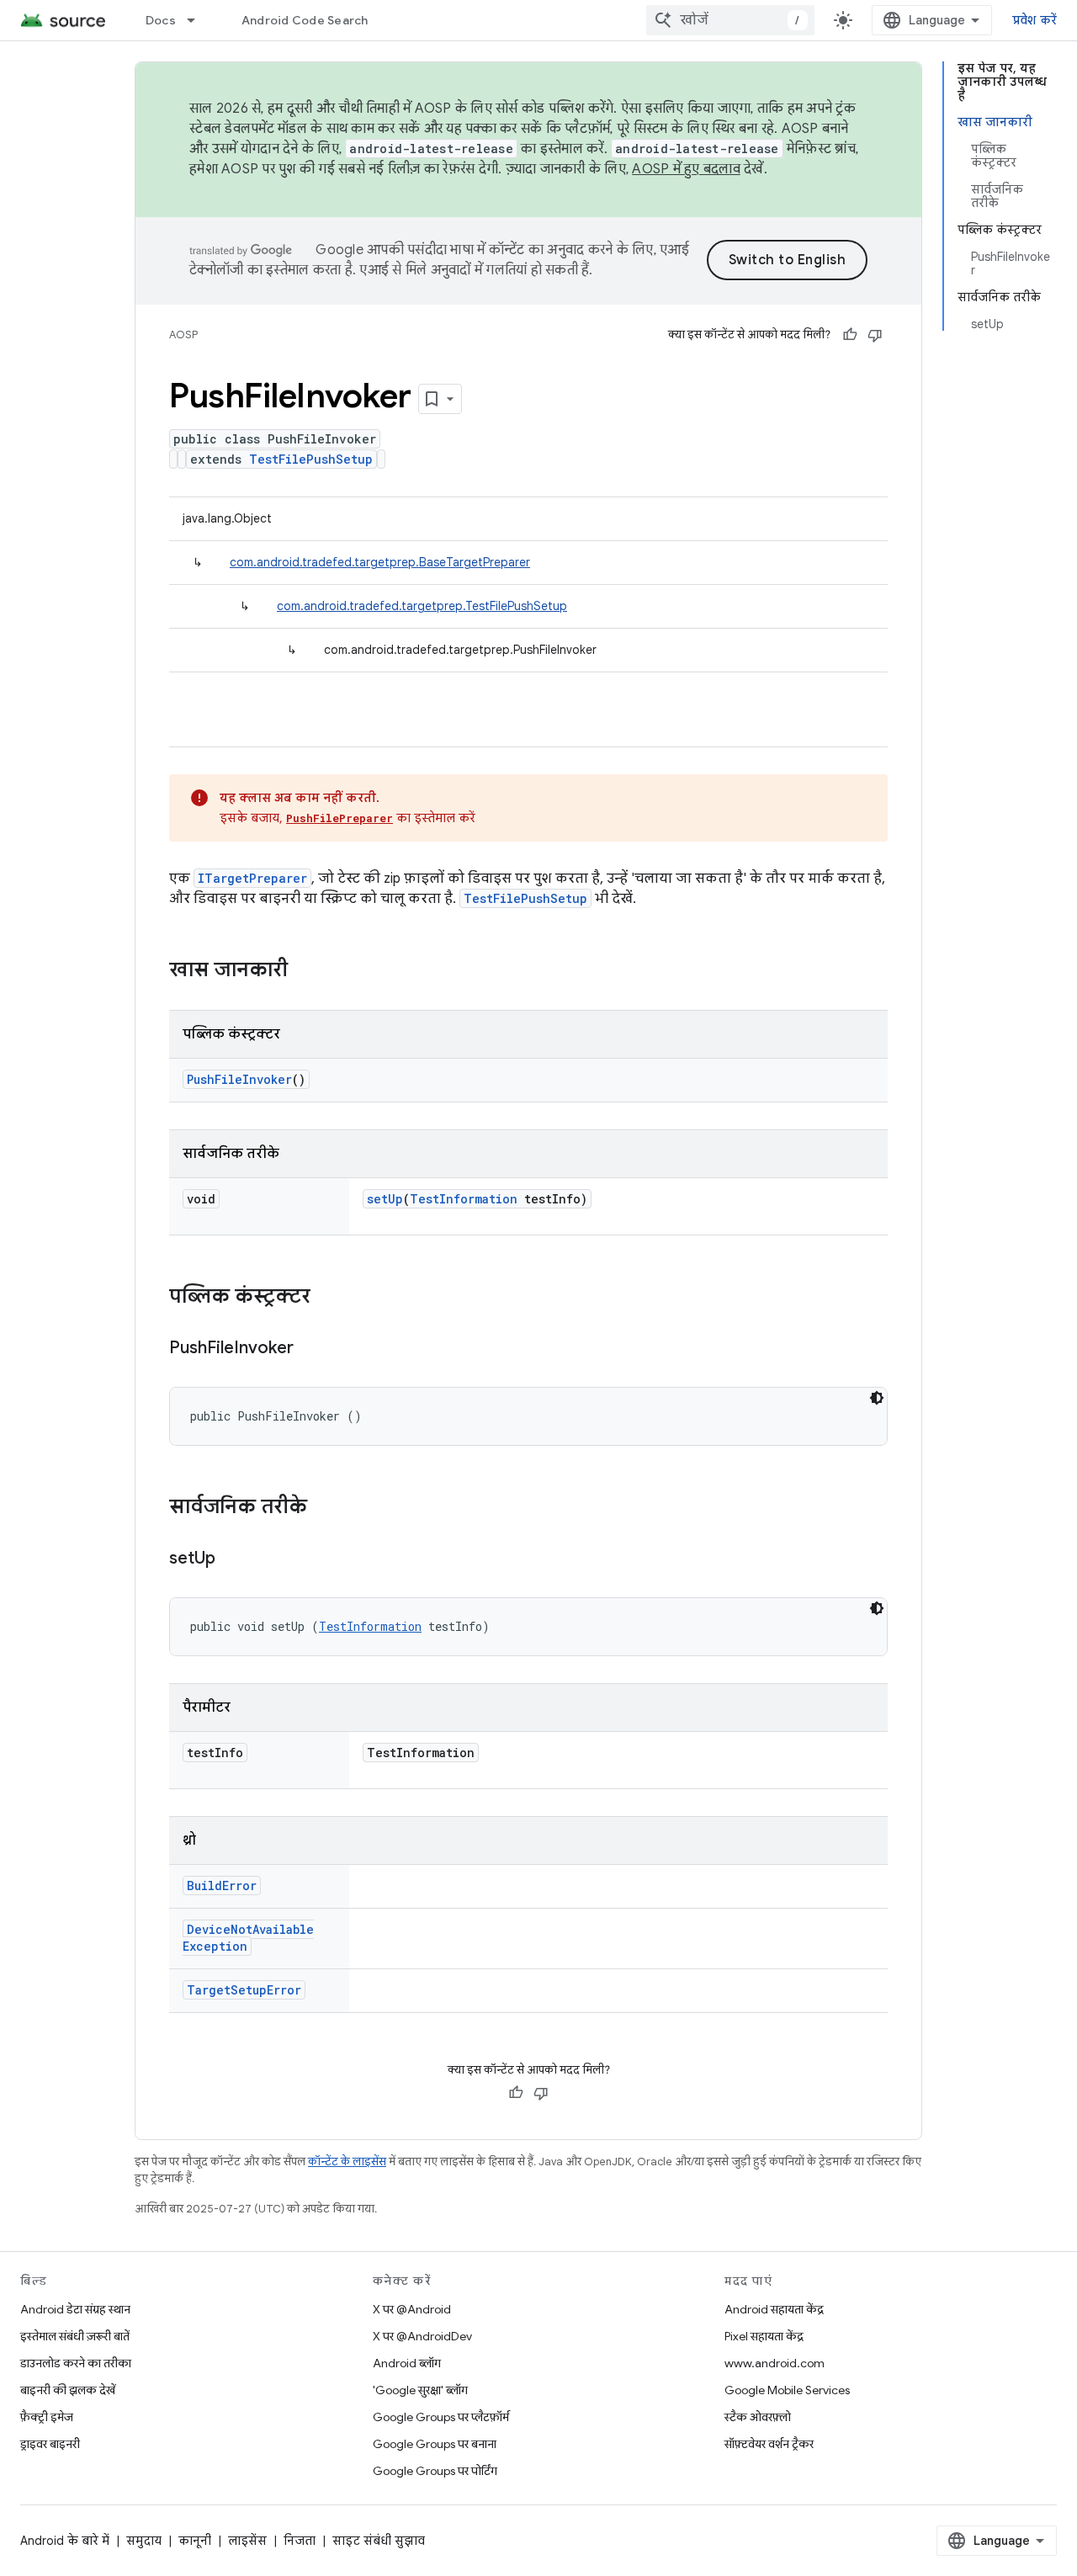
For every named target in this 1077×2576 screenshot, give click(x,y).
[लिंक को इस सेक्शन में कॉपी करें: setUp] (232, 1559)
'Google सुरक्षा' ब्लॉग (420, 2390)
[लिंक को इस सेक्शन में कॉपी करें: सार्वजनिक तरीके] (324, 1508)
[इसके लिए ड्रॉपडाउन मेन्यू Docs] (199, 20)
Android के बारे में (65, 2541)
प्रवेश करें (1035, 20)
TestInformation (464, 1199)
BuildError (222, 1886)
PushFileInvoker (239, 1079)
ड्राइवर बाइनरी (50, 2444)
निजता (300, 2541)
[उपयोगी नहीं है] (875, 335)
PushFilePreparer (340, 818)
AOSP (183, 335)
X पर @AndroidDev (422, 2336)
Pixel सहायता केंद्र (764, 2336)
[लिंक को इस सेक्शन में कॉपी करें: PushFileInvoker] (310, 1349)
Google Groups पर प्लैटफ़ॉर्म (441, 2417)
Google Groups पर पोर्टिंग (435, 2471)
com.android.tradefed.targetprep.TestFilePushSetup (422, 606)
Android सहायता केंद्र (774, 2309)
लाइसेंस (247, 2541)
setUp (385, 1199)
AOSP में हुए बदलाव (686, 169)
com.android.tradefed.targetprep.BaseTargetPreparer (380, 562)
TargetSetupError (244, 1990)
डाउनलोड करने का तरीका (76, 2363)
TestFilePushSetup (311, 459)
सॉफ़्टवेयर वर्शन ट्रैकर (769, 2444)
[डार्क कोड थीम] (877, 1398)
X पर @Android (412, 2309)
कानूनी (195, 2541)
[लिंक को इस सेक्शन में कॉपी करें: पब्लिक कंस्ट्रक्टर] (327, 1298)
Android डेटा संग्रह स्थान (75, 2309)
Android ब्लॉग (407, 2363)
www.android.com (775, 2363)
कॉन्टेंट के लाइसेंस (347, 2162)
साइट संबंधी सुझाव (379, 2541)
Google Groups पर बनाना (435, 2444)
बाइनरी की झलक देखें (68, 2390)
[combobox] (730, 20)
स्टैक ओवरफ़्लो (758, 2417)
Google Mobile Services (787, 2390)
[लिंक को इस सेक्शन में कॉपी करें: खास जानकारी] (305, 971)
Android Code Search (305, 20)
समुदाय (144, 2541)
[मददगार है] (850, 335)
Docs (161, 20)
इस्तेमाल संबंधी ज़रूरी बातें (75, 2336)
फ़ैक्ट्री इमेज (47, 2417)
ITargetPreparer (252, 878)
